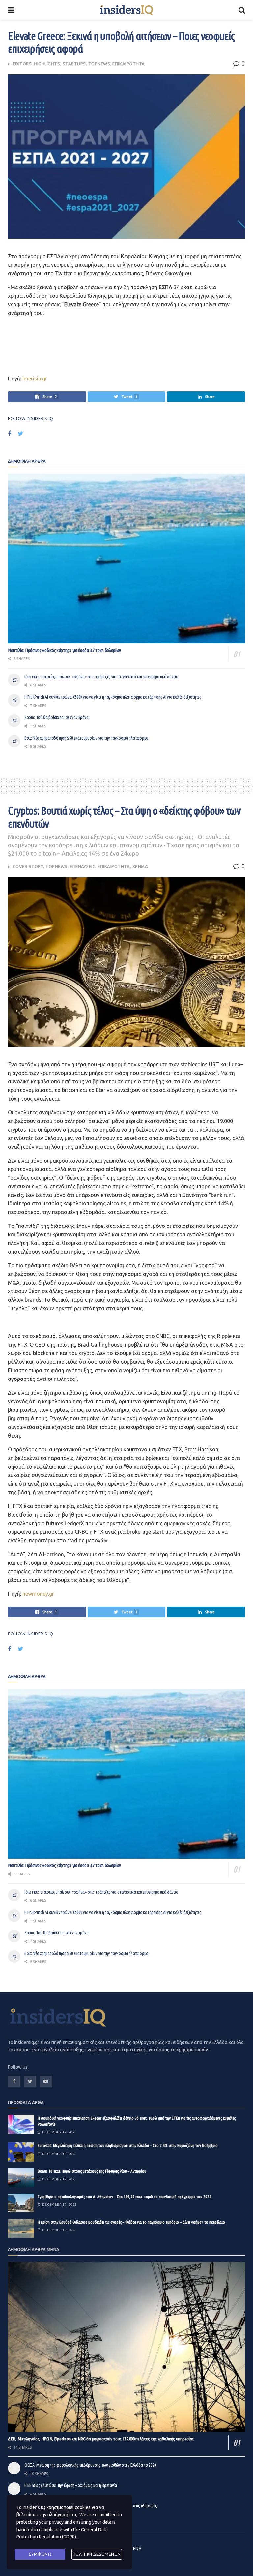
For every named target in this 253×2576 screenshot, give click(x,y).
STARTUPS (74, 64)
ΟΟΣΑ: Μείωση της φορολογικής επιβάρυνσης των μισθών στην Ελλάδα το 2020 (90, 2465)
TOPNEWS (99, 64)
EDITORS (22, 64)
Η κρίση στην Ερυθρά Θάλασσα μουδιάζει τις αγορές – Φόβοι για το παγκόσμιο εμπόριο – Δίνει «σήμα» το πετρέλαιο (131, 2222)
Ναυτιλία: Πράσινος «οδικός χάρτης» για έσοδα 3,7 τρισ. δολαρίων (64, 650)
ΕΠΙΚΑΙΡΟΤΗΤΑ (128, 64)
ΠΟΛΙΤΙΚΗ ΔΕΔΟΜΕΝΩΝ (97, 2554)
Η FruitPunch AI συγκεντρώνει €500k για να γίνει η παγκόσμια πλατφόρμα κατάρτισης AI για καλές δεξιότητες (113, 697)
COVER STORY (28, 866)
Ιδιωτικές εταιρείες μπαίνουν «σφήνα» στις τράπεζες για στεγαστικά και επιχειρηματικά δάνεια (101, 677)
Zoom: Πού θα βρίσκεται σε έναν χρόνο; (57, 717)
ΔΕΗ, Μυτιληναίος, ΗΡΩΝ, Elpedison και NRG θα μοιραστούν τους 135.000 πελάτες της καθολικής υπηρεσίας (101, 2439)
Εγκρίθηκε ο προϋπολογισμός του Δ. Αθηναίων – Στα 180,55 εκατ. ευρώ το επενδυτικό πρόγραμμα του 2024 (124, 2197)
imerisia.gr (34, 379)
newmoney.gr (38, 1594)
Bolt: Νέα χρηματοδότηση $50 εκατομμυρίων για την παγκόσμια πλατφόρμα (86, 738)
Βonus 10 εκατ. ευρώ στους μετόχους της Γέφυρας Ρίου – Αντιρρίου (92, 2171)
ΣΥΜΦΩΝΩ (40, 2554)
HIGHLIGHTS (47, 64)
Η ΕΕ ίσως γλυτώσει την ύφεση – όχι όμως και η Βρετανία (71, 2485)
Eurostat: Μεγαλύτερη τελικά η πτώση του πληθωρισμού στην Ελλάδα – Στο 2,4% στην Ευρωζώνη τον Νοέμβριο (128, 2145)
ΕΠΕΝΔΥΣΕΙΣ (83, 866)
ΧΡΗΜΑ (140, 866)
